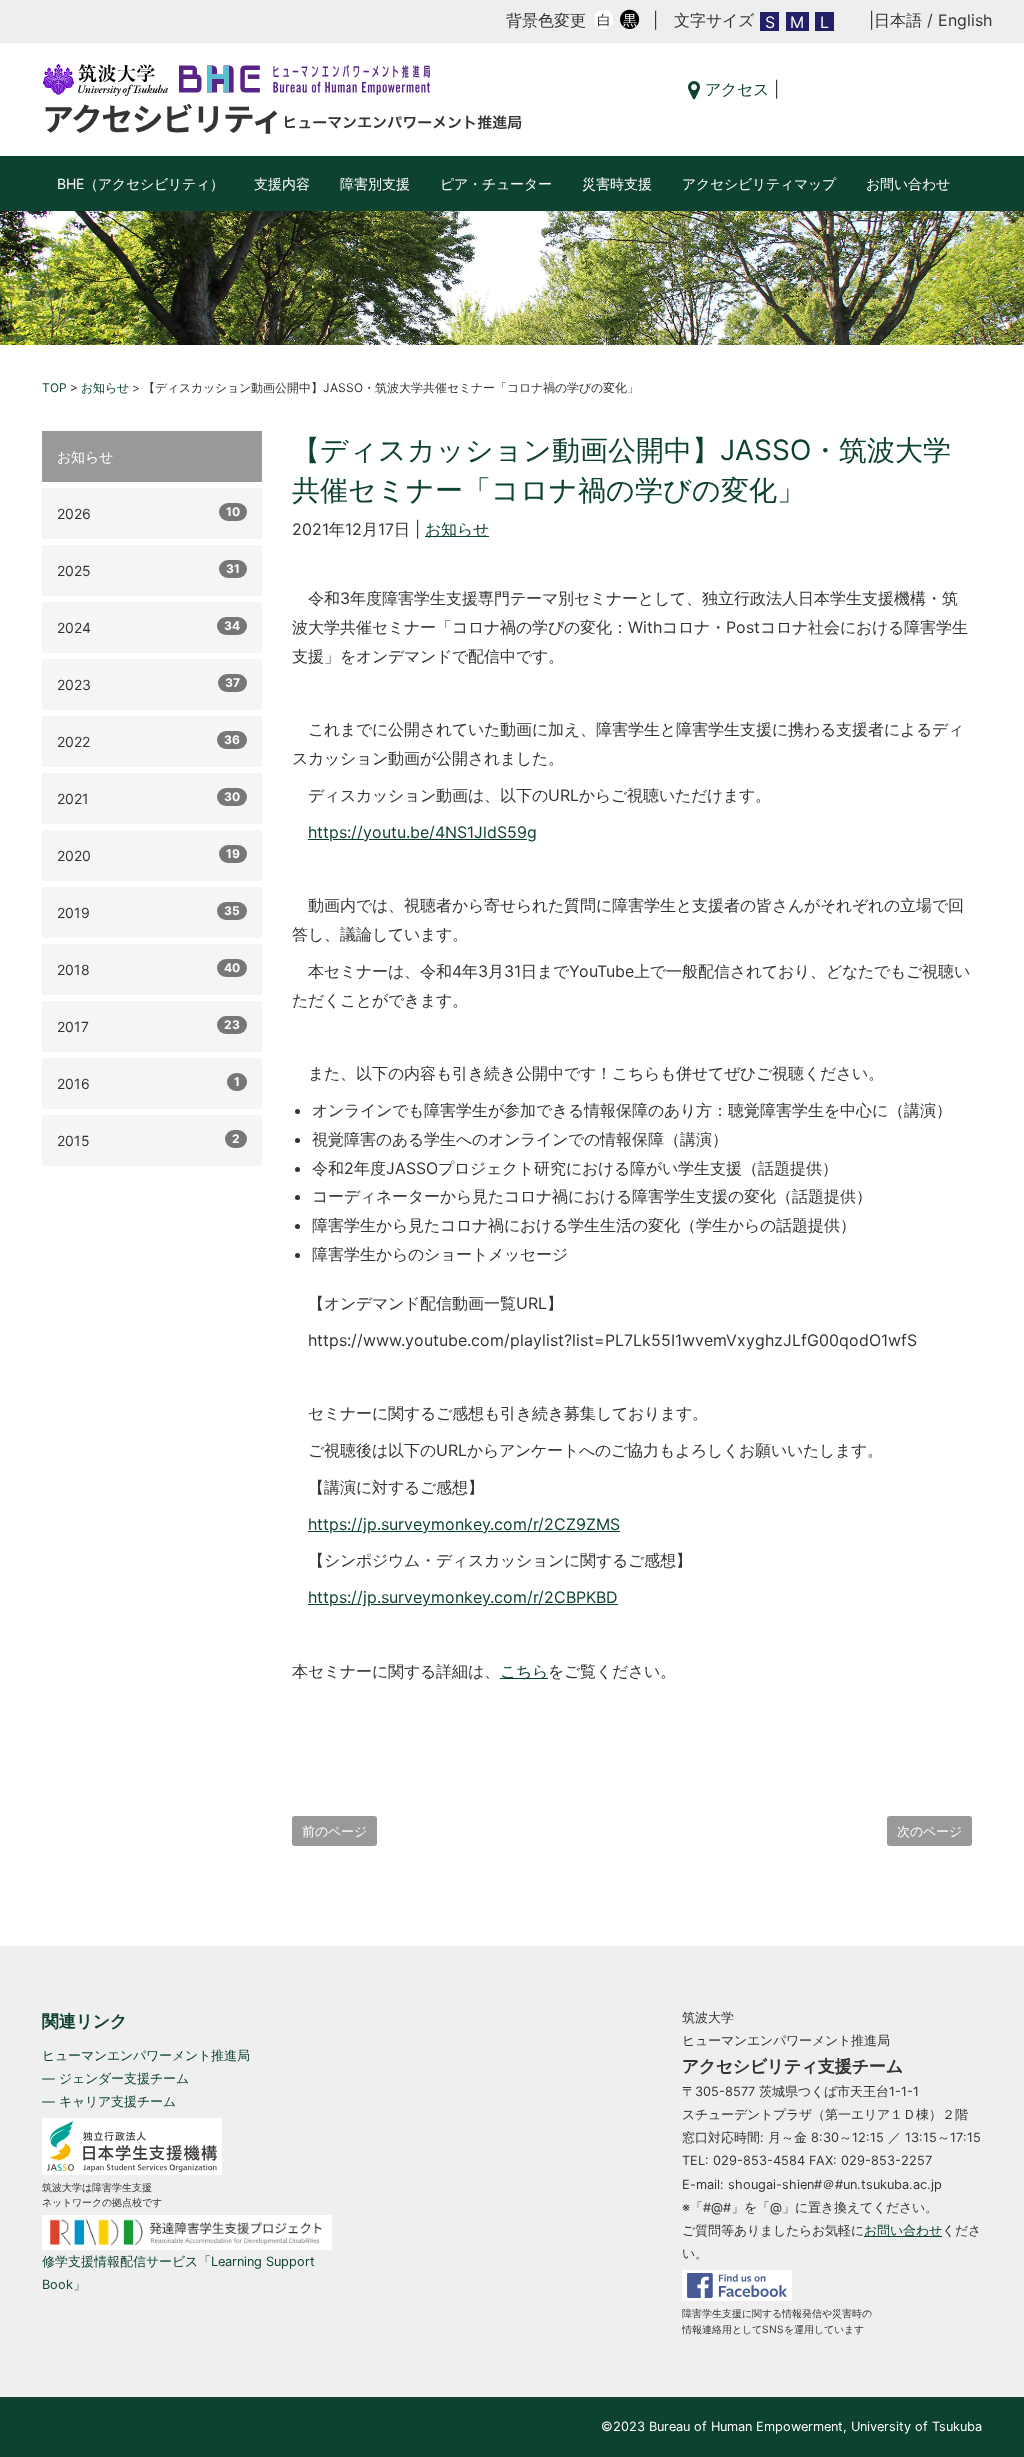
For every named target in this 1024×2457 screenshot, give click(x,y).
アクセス (734, 89)
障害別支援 (375, 183)
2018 (148, 969)
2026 (148, 513)
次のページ (929, 1831)
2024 (148, 627)
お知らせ (457, 529)
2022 (148, 741)
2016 (148, 1083)
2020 (148, 855)
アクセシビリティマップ (759, 183)
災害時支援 (617, 183)
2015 (148, 1140)
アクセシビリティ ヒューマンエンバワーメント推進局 (282, 99)
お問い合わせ (908, 183)
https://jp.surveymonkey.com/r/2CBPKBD (463, 1597)
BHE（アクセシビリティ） (140, 183)
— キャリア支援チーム (109, 2101)
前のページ (334, 1831)
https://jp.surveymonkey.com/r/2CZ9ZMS (464, 1524)
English (965, 20)
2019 (148, 912)
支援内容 (282, 183)
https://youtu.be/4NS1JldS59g (422, 832)
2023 (148, 684)
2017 (148, 1026)
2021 (148, 798)
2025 (148, 570)
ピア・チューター (496, 183)
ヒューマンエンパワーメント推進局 (146, 2055)
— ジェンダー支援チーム (115, 2078)
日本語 (898, 20)
